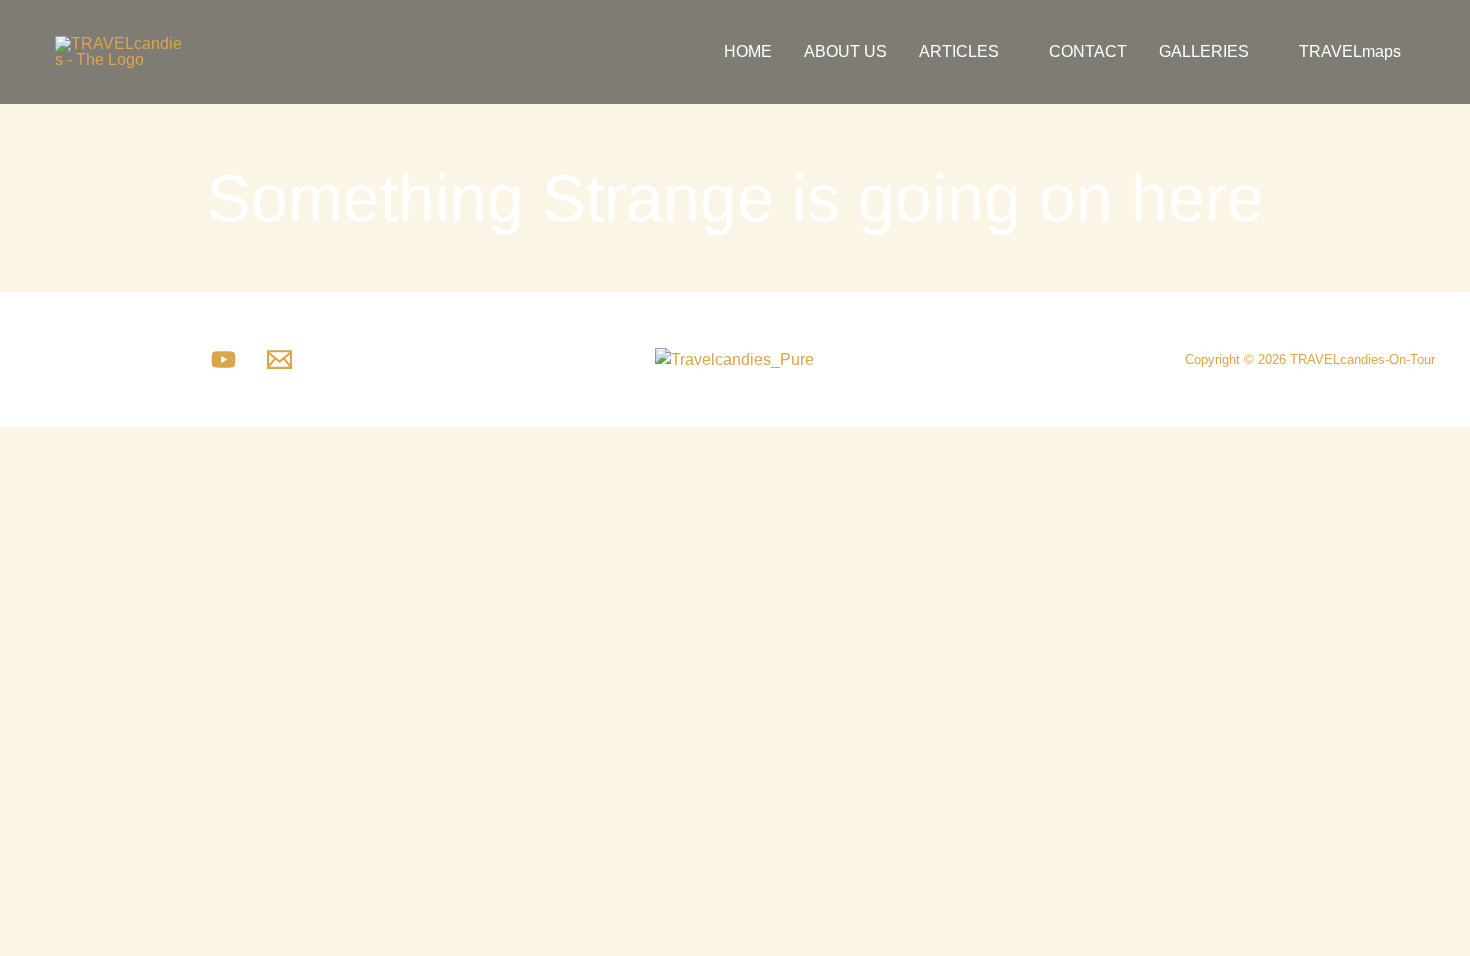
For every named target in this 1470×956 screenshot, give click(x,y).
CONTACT (1088, 51)
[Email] (279, 359)
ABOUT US (845, 51)
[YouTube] (223, 359)
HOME (748, 51)
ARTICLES (959, 51)
